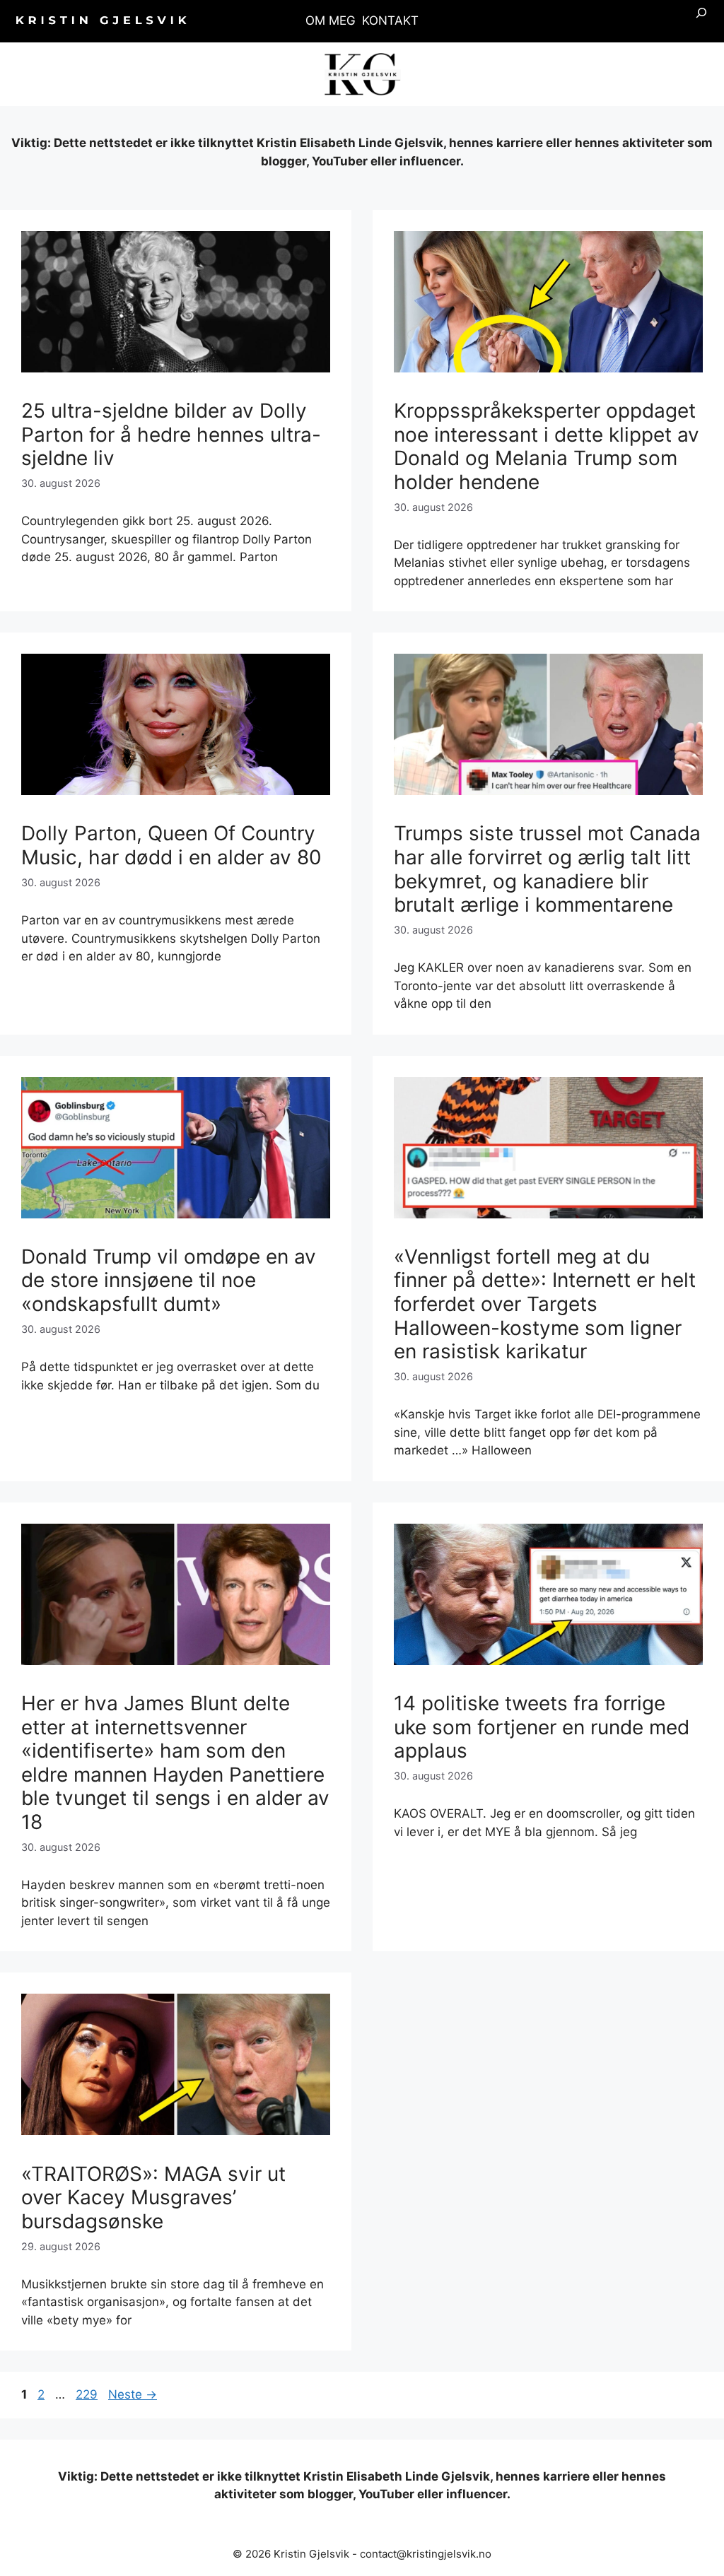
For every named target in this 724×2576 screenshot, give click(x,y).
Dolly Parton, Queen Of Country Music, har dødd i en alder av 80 (171, 845)
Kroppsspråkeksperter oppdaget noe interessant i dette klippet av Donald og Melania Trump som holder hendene (547, 446)
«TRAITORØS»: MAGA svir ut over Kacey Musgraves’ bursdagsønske (153, 2198)
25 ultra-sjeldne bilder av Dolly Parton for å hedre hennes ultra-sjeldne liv (171, 434)
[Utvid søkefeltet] (701, 21)
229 (88, 2394)
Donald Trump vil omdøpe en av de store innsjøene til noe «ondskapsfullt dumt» (169, 1280)
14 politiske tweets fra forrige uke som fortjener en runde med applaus (542, 1727)
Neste (133, 2394)
